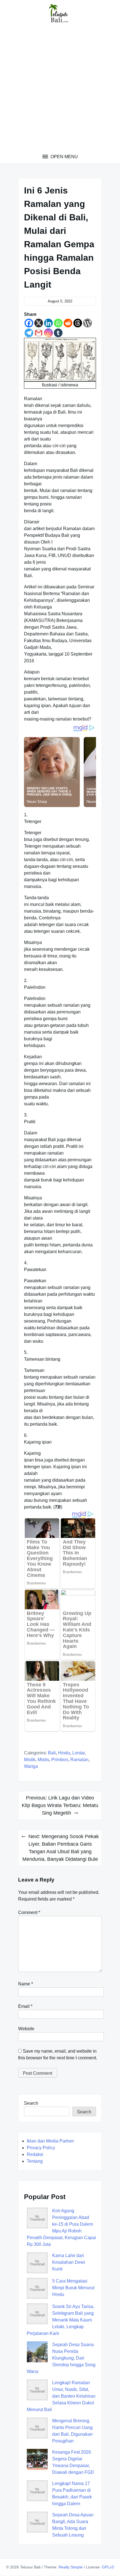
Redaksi (35, 2154)
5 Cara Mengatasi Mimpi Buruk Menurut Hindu (73, 2288)
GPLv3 (108, 2567)
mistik (30, 1760)
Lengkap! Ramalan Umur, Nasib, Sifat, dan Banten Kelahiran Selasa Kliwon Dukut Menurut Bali (61, 2396)
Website (26, 2029)
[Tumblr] (58, 333)
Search (31, 2103)
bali (52, 1753)
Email (25, 2006)
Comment (29, 1912)
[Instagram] (48, 333)
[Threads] (78, 323)
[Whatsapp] (58, 323)
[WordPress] (87, 323)
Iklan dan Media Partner (50, 2141)
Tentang (35, 2161)
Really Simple (71, 2567)
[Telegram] (29, 333)
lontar (78, 1753)
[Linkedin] (48, 323)
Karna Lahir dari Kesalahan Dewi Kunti (69, 2262)
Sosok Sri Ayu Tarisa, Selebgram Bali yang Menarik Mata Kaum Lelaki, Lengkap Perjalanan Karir (61, 2320)
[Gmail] (39, 333)
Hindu (64, 1753)
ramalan (79, 1760)
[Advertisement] (60, 90)
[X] (39, 323)
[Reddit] (68, 323)
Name (26, 1984)
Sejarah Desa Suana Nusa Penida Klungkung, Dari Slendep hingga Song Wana (61, 2358)
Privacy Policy (41, 2148)
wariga (31, 1766)
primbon (60, 1760)
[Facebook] (29, 323)
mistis (43, 1760)
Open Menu (64, 157)
